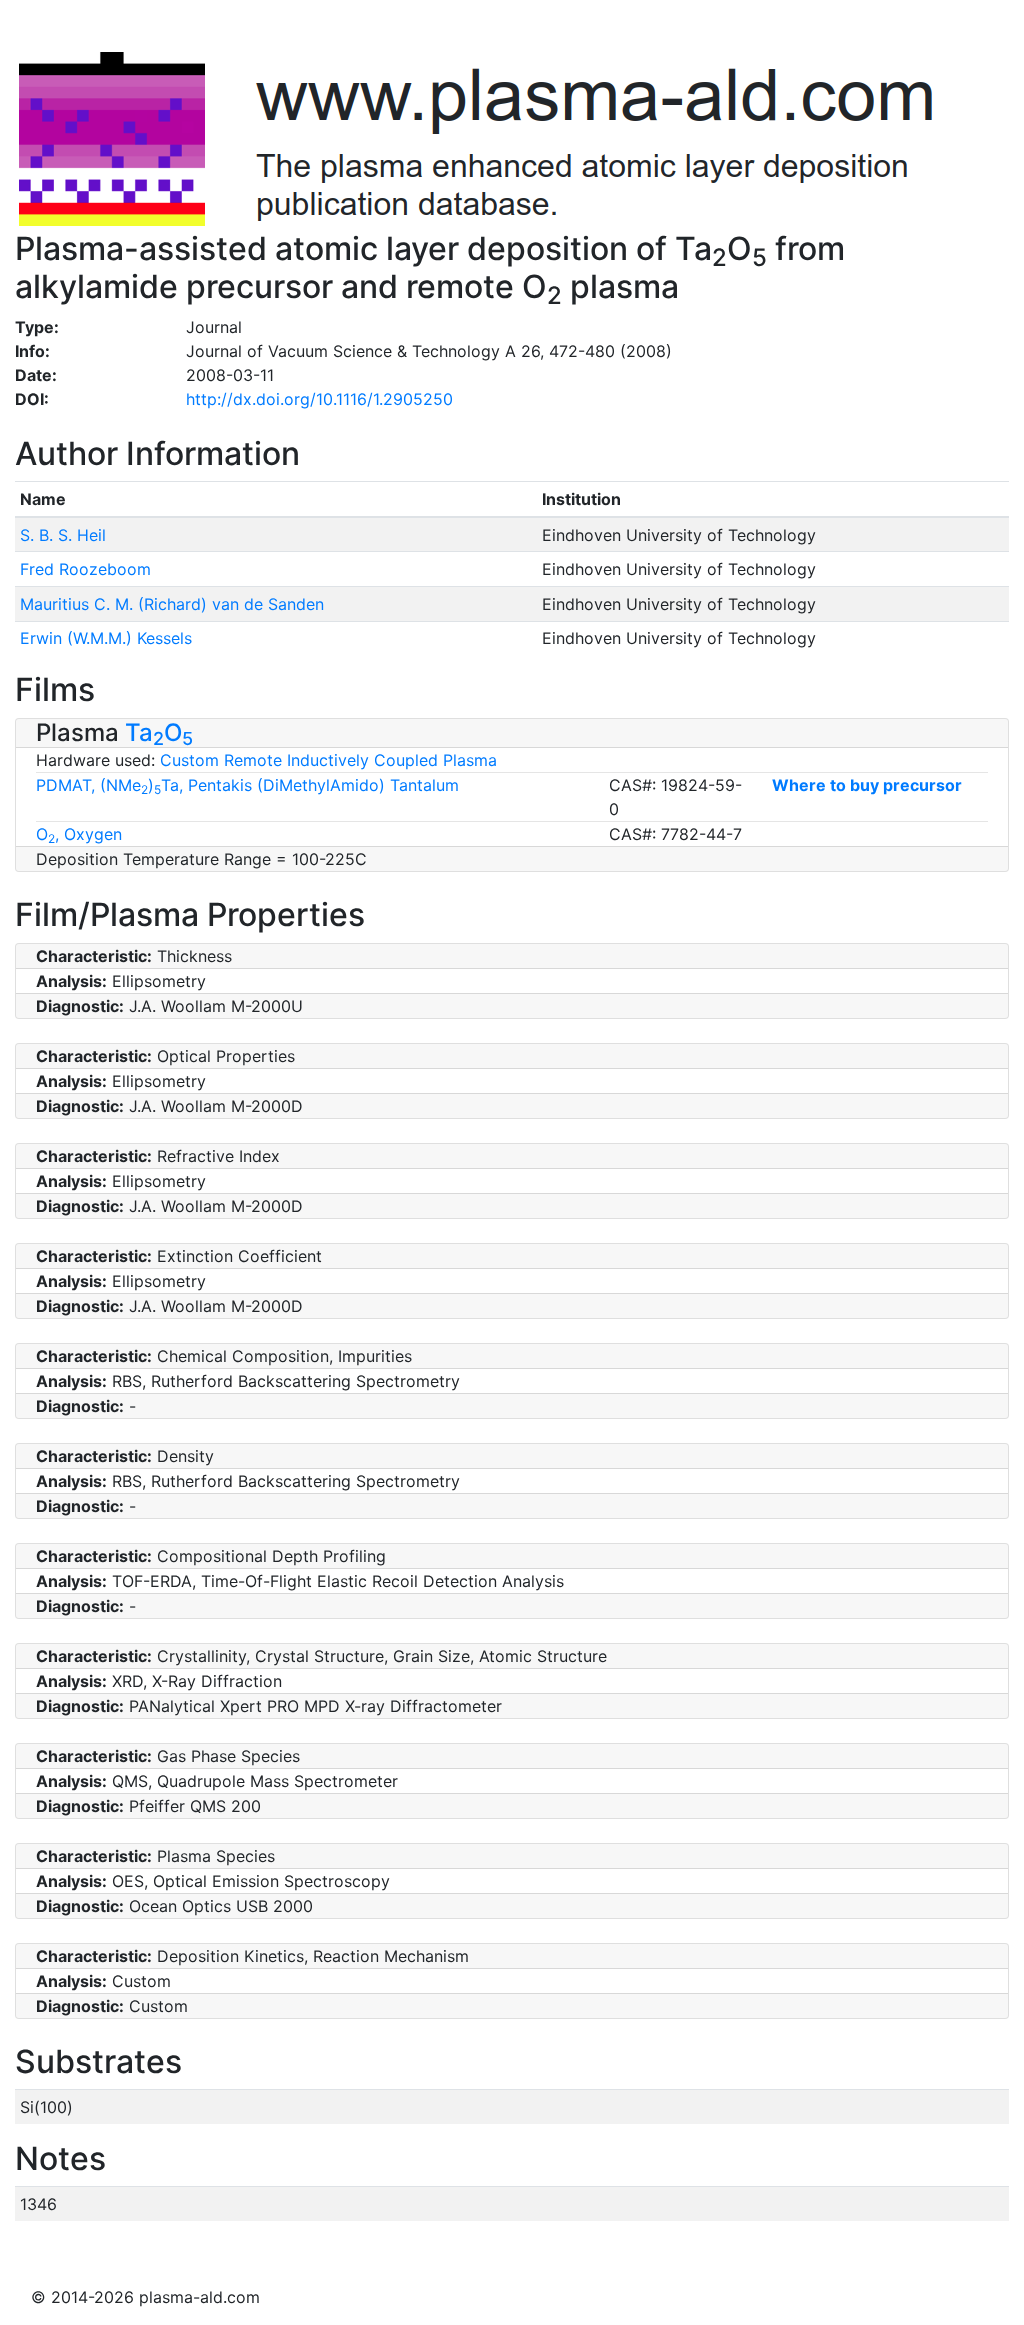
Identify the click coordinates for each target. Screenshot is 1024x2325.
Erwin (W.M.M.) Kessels (106, 638)
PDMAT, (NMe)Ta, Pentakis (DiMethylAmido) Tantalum (247, 785)
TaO (159, 732)
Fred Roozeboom (85, 569)
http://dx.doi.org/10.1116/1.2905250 (319, 399)
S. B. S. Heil (63, 535)
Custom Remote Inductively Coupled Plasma (328, 760)
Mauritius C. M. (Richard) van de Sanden (172, 604)
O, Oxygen (79, 834)
